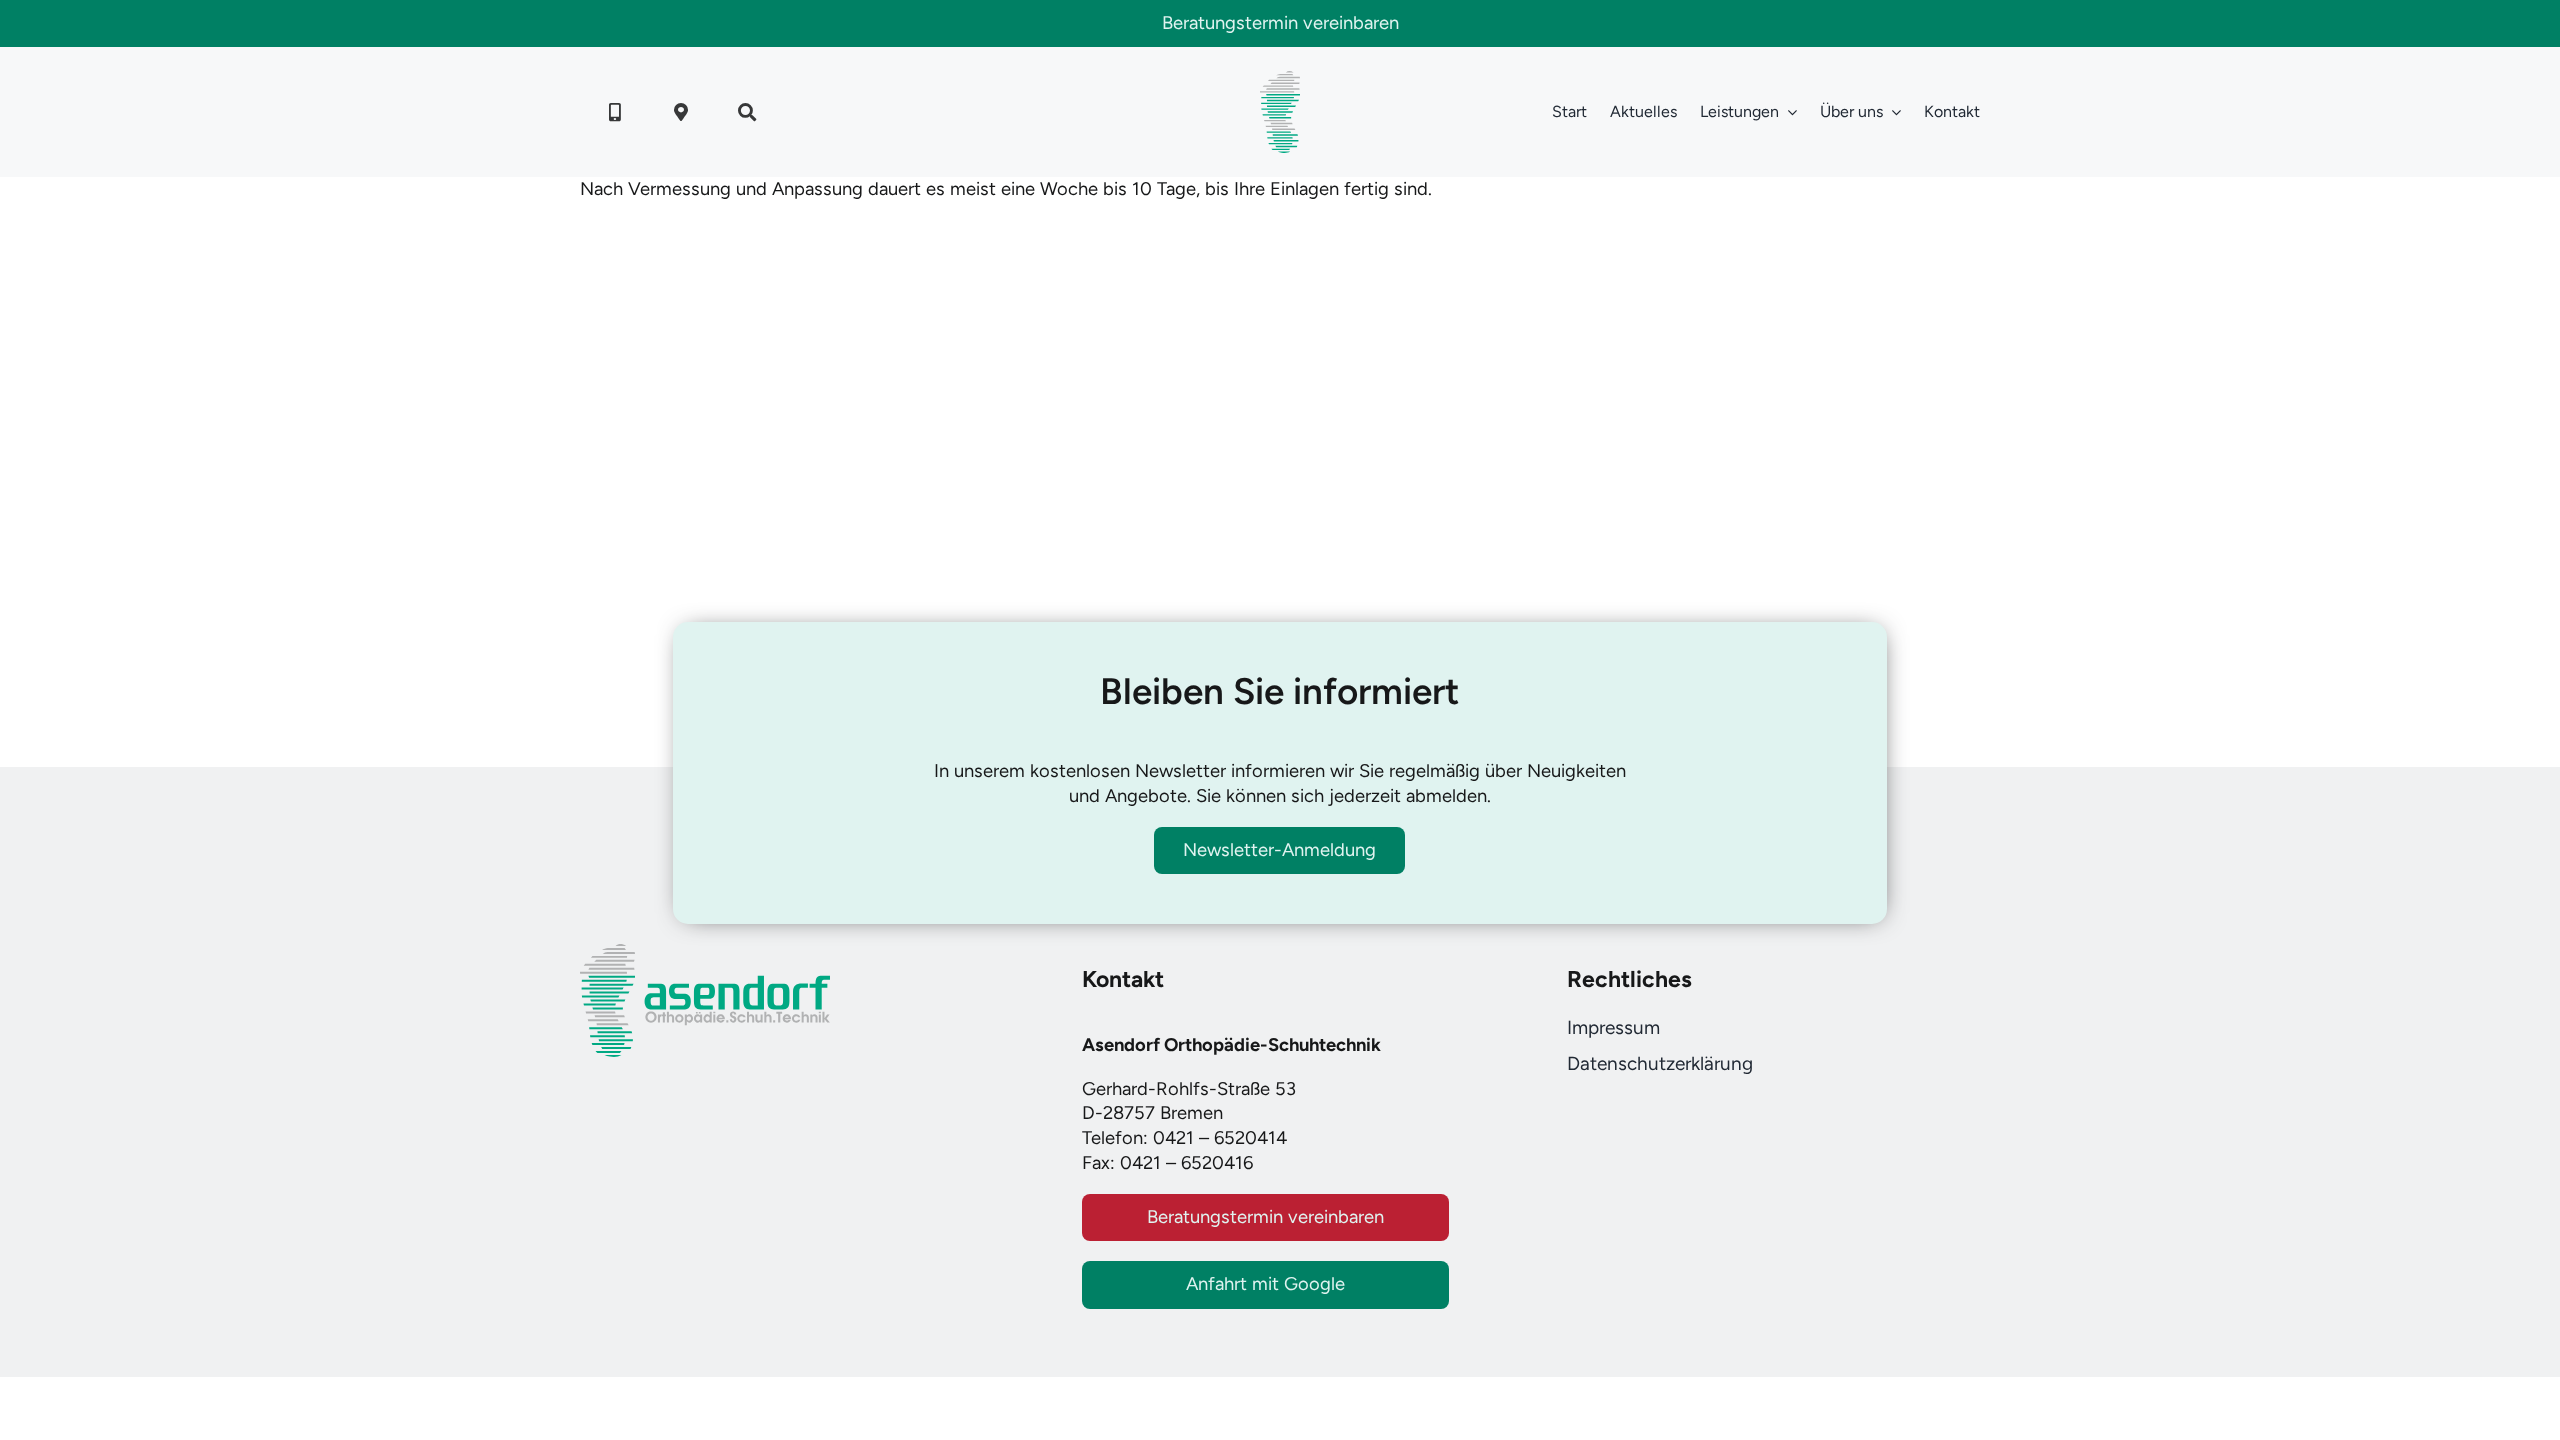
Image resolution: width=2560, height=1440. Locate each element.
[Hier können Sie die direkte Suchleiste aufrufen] (747, 112)
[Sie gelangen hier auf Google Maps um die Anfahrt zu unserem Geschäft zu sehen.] (681, 112)
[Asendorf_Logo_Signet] (1280, 80)
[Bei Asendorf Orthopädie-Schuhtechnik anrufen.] (615, 112)
